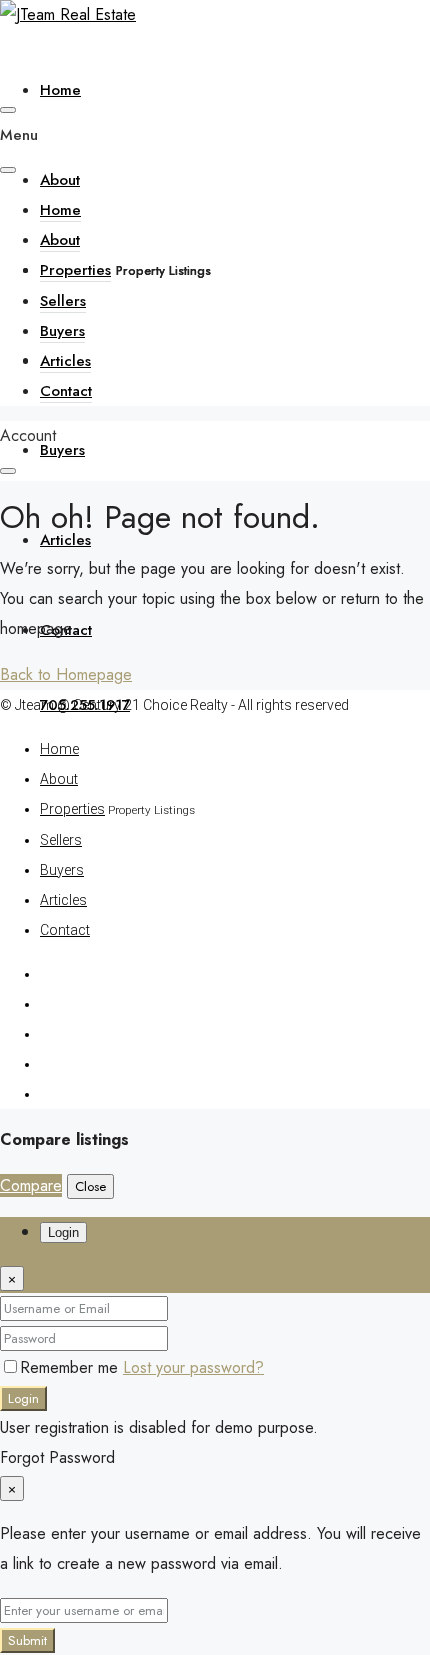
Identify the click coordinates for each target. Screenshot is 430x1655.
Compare (31, 1185)
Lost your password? (193, 1367)
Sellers (63, 301)
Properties (75, 270)
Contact (66, 391)
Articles (65, 540)
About (60, 180)
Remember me (71, 1367)
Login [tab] (63, 1232)
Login (23, 1398)
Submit (27, 1640)
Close (90, 1186)
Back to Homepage (66, 674)
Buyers (62, 450)
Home (60, 90)
